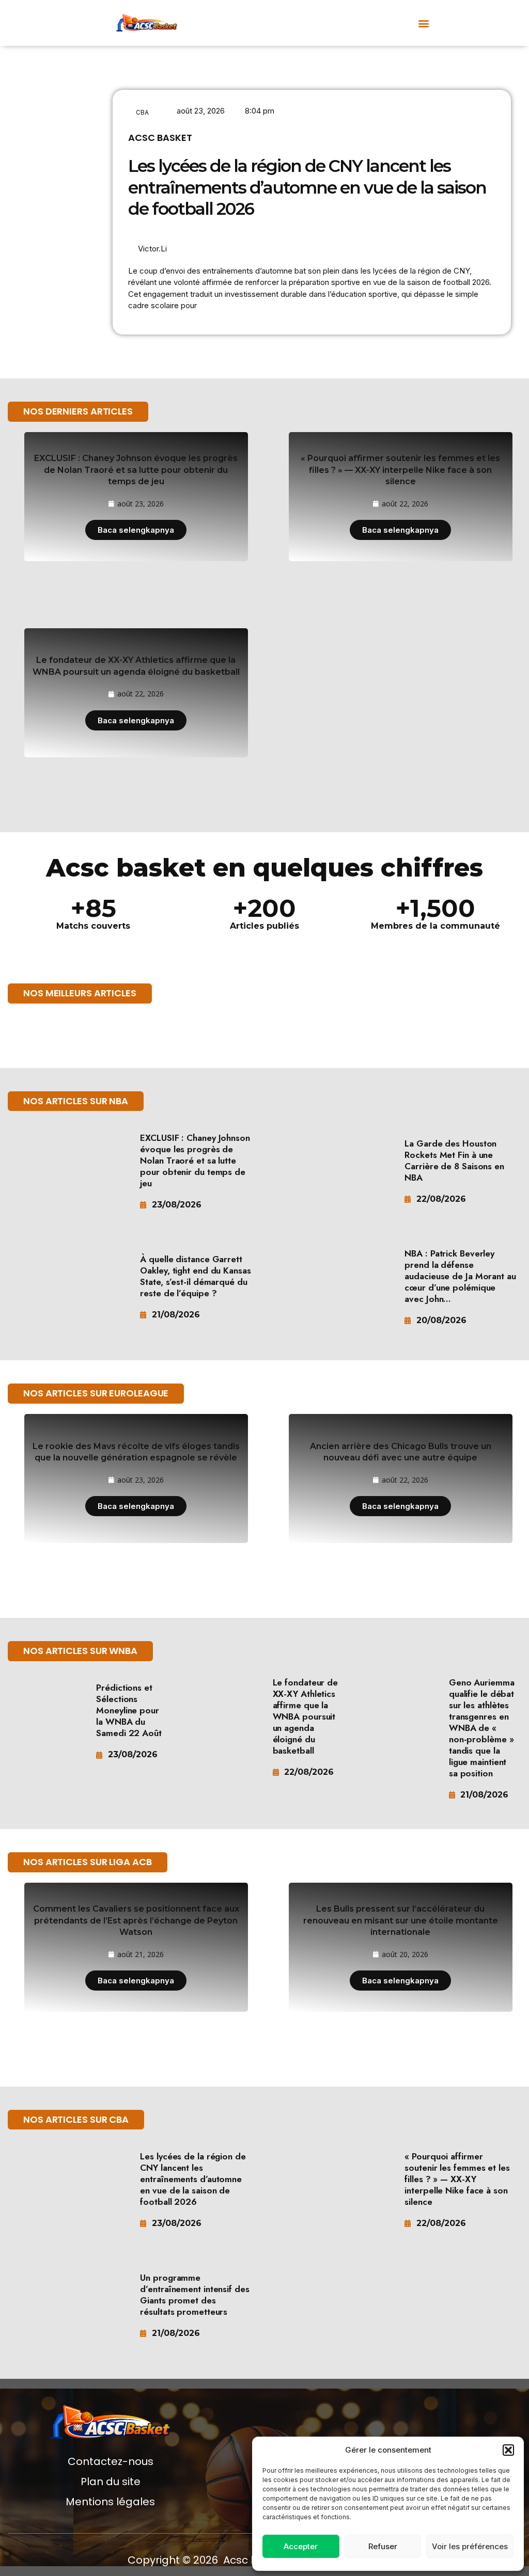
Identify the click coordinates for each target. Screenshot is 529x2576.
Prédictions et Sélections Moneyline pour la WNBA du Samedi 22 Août (129, 1710)
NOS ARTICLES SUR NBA (76, 1101)
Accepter (301, 2546)
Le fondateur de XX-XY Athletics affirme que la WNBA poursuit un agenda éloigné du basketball (306, 1716)
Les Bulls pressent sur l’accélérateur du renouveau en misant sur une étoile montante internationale (401, 1920)
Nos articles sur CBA (76, 2119)
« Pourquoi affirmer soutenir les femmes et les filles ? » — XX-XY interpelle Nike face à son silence (400, 470)
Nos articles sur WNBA (80, 1651)
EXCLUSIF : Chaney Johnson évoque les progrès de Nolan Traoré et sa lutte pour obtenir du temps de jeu (136, 470)
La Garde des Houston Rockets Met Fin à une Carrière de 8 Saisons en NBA (454, 1160)
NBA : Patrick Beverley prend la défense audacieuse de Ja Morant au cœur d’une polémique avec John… (460, 1276)
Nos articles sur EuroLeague (96, 1393)
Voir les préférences (470, 2546)
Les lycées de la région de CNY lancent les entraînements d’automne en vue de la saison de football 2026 (307, 187)
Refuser (383, 2546)
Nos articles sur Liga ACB (88, 1862)
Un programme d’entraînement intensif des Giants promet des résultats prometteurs (195, 2295)
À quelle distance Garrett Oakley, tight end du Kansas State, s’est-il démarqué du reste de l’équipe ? (195, 1276)
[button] (508, 2450)
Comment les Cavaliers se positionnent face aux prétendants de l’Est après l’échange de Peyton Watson (136, 1920)
